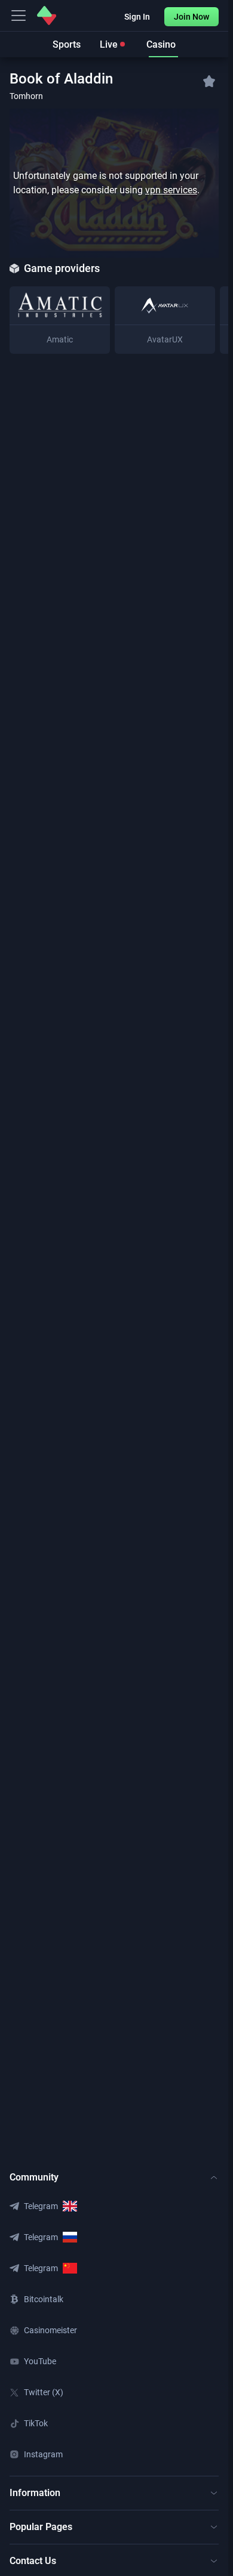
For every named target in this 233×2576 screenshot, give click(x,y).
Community (34, 2177)
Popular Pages (41, 2527)
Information (35, 2493)
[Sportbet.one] (47, 16)
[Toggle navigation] (19, 16)
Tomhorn (26, 96)
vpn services (171, 190)
